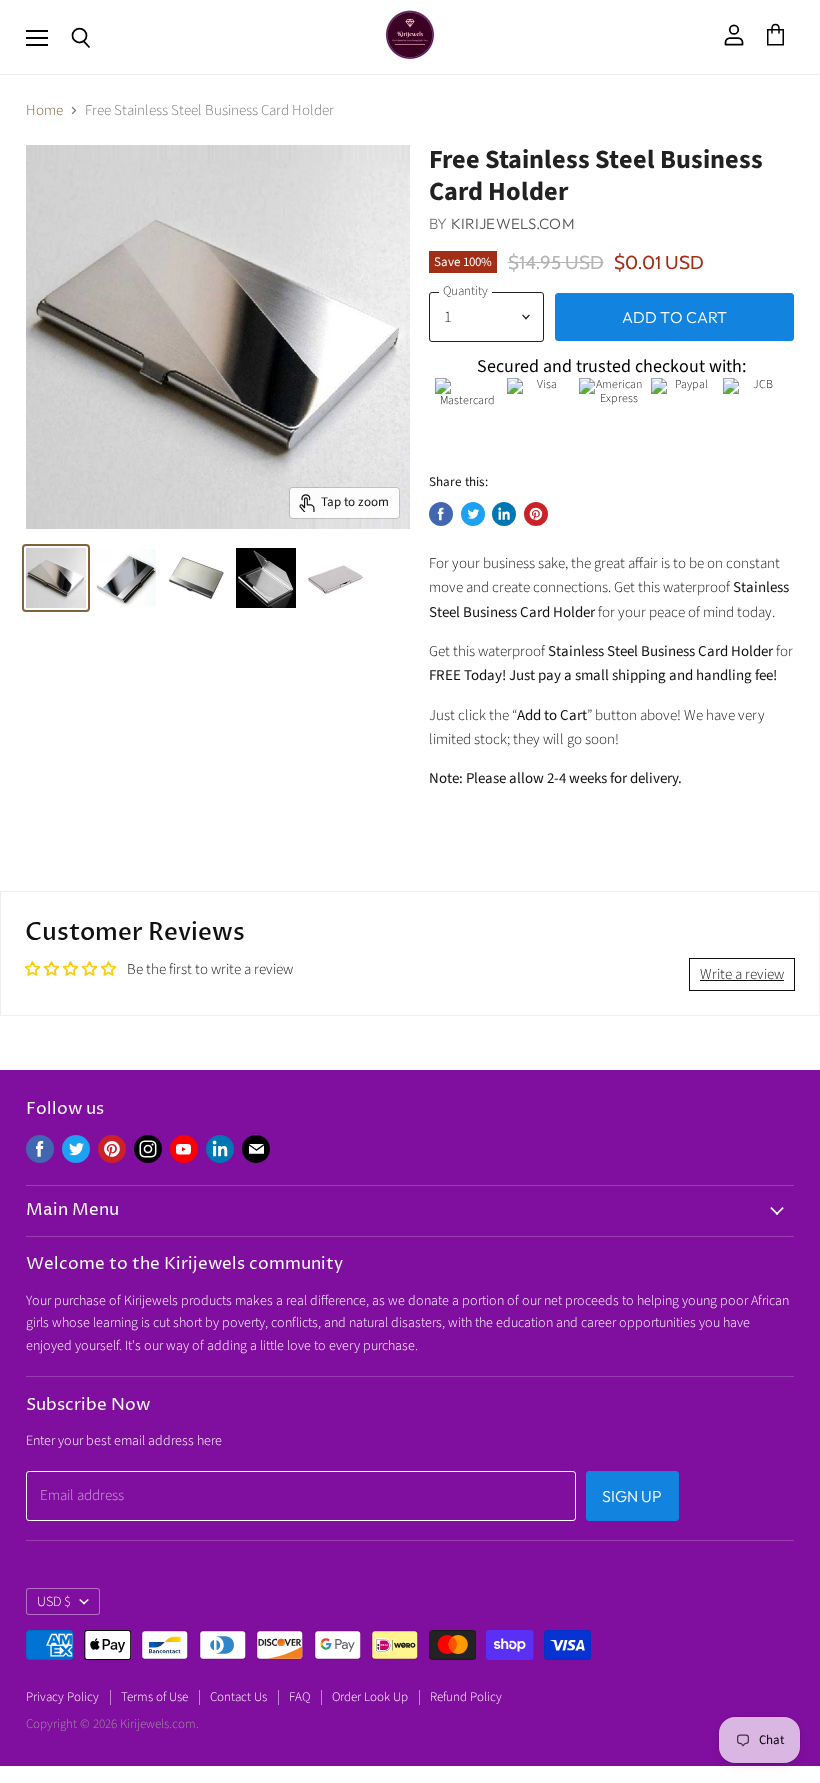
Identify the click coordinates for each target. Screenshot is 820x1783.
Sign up (632, 1496)
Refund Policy (466, 1697)
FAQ (299, 1697)
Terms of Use (154, 1697)
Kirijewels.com (513, 223)
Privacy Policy (62, 1697)
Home (44, 110)
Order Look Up (370, 1697)
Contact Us (238, 1697)
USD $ (54, 1602)
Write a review (742, 974)
